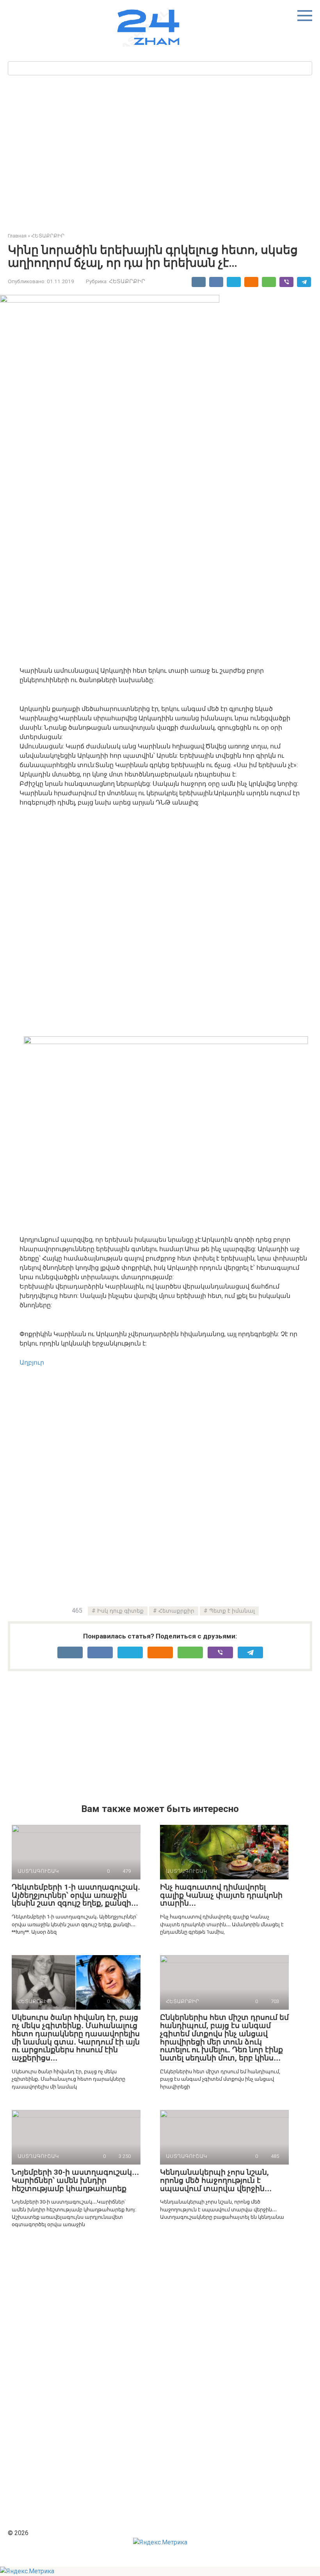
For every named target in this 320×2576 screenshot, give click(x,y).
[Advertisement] (164, 151)
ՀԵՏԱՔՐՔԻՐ (127, 281)
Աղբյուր (32, 1362)
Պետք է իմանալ (232, 1611)
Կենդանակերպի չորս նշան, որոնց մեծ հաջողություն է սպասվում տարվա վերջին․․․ (216, 2180)
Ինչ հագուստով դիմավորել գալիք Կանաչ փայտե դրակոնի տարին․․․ (221, 1895)
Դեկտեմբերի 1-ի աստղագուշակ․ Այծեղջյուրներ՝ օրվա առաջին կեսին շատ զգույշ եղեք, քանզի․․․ (76, 1895)
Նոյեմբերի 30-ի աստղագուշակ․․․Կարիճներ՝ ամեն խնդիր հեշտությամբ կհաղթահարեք (75, 2180)
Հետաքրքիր (176, 1611)
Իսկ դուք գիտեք (120, 1611)
